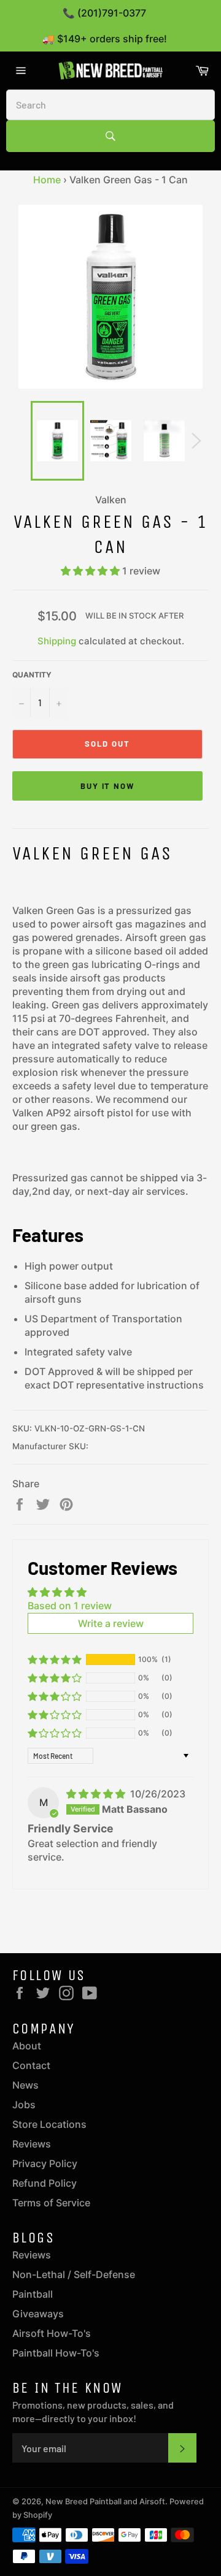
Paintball (33, 2294)
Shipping (57, 641)
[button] (91, 571)
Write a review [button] (111, 1623)
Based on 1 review (70, 1606)
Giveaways (38, 2314)
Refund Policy (45, 2183)
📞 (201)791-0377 (104, 13)
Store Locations (49, 2124)
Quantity (32, 675)
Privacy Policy (45, 2163)
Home (47, 180)
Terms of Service (51, 2203)
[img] (97, 1794)
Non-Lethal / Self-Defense (74, 2274)
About (27, 2046)
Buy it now (108, 786)
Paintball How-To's (56, 2353)
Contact (31, 2065)
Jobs (24, 2105)
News (25, 2085)
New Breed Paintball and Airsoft (105, 2502)
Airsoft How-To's (52, 2333)
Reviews (32, 2144)
